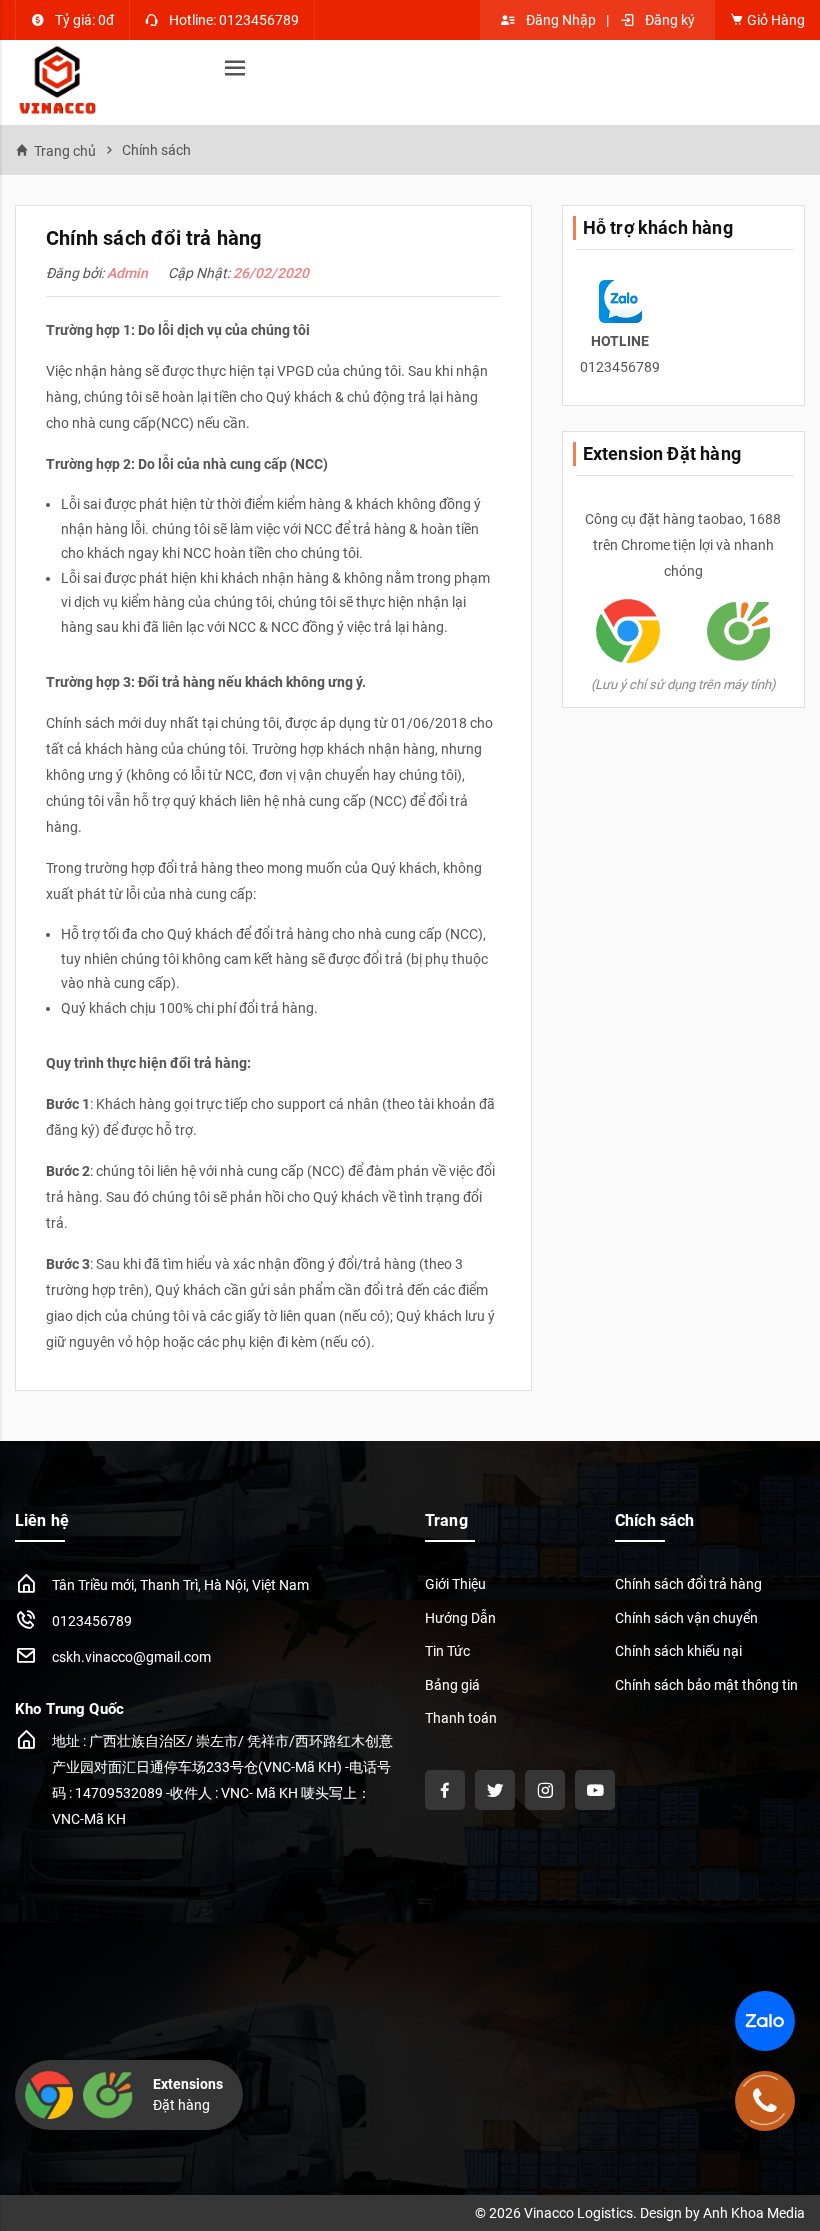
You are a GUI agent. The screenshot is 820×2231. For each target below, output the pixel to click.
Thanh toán (461, 1718)
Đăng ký (670, 20)
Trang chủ (65, 150)
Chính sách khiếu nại (678, 1651)
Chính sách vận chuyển (686, 1618)
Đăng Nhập (561, 20)
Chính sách (156, 150)
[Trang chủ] (57, 83)
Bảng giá (452, 1685)
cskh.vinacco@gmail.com (131, 1657)
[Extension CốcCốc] (739, 630)
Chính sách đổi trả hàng (688, 1584)
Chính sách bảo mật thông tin (706, 1685)
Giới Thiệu (455, 1584)
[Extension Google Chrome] (628, 630)
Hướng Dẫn (460, 1618)
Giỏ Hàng (774, 20)
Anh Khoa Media (754, 2213)
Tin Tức (447, 1651)
